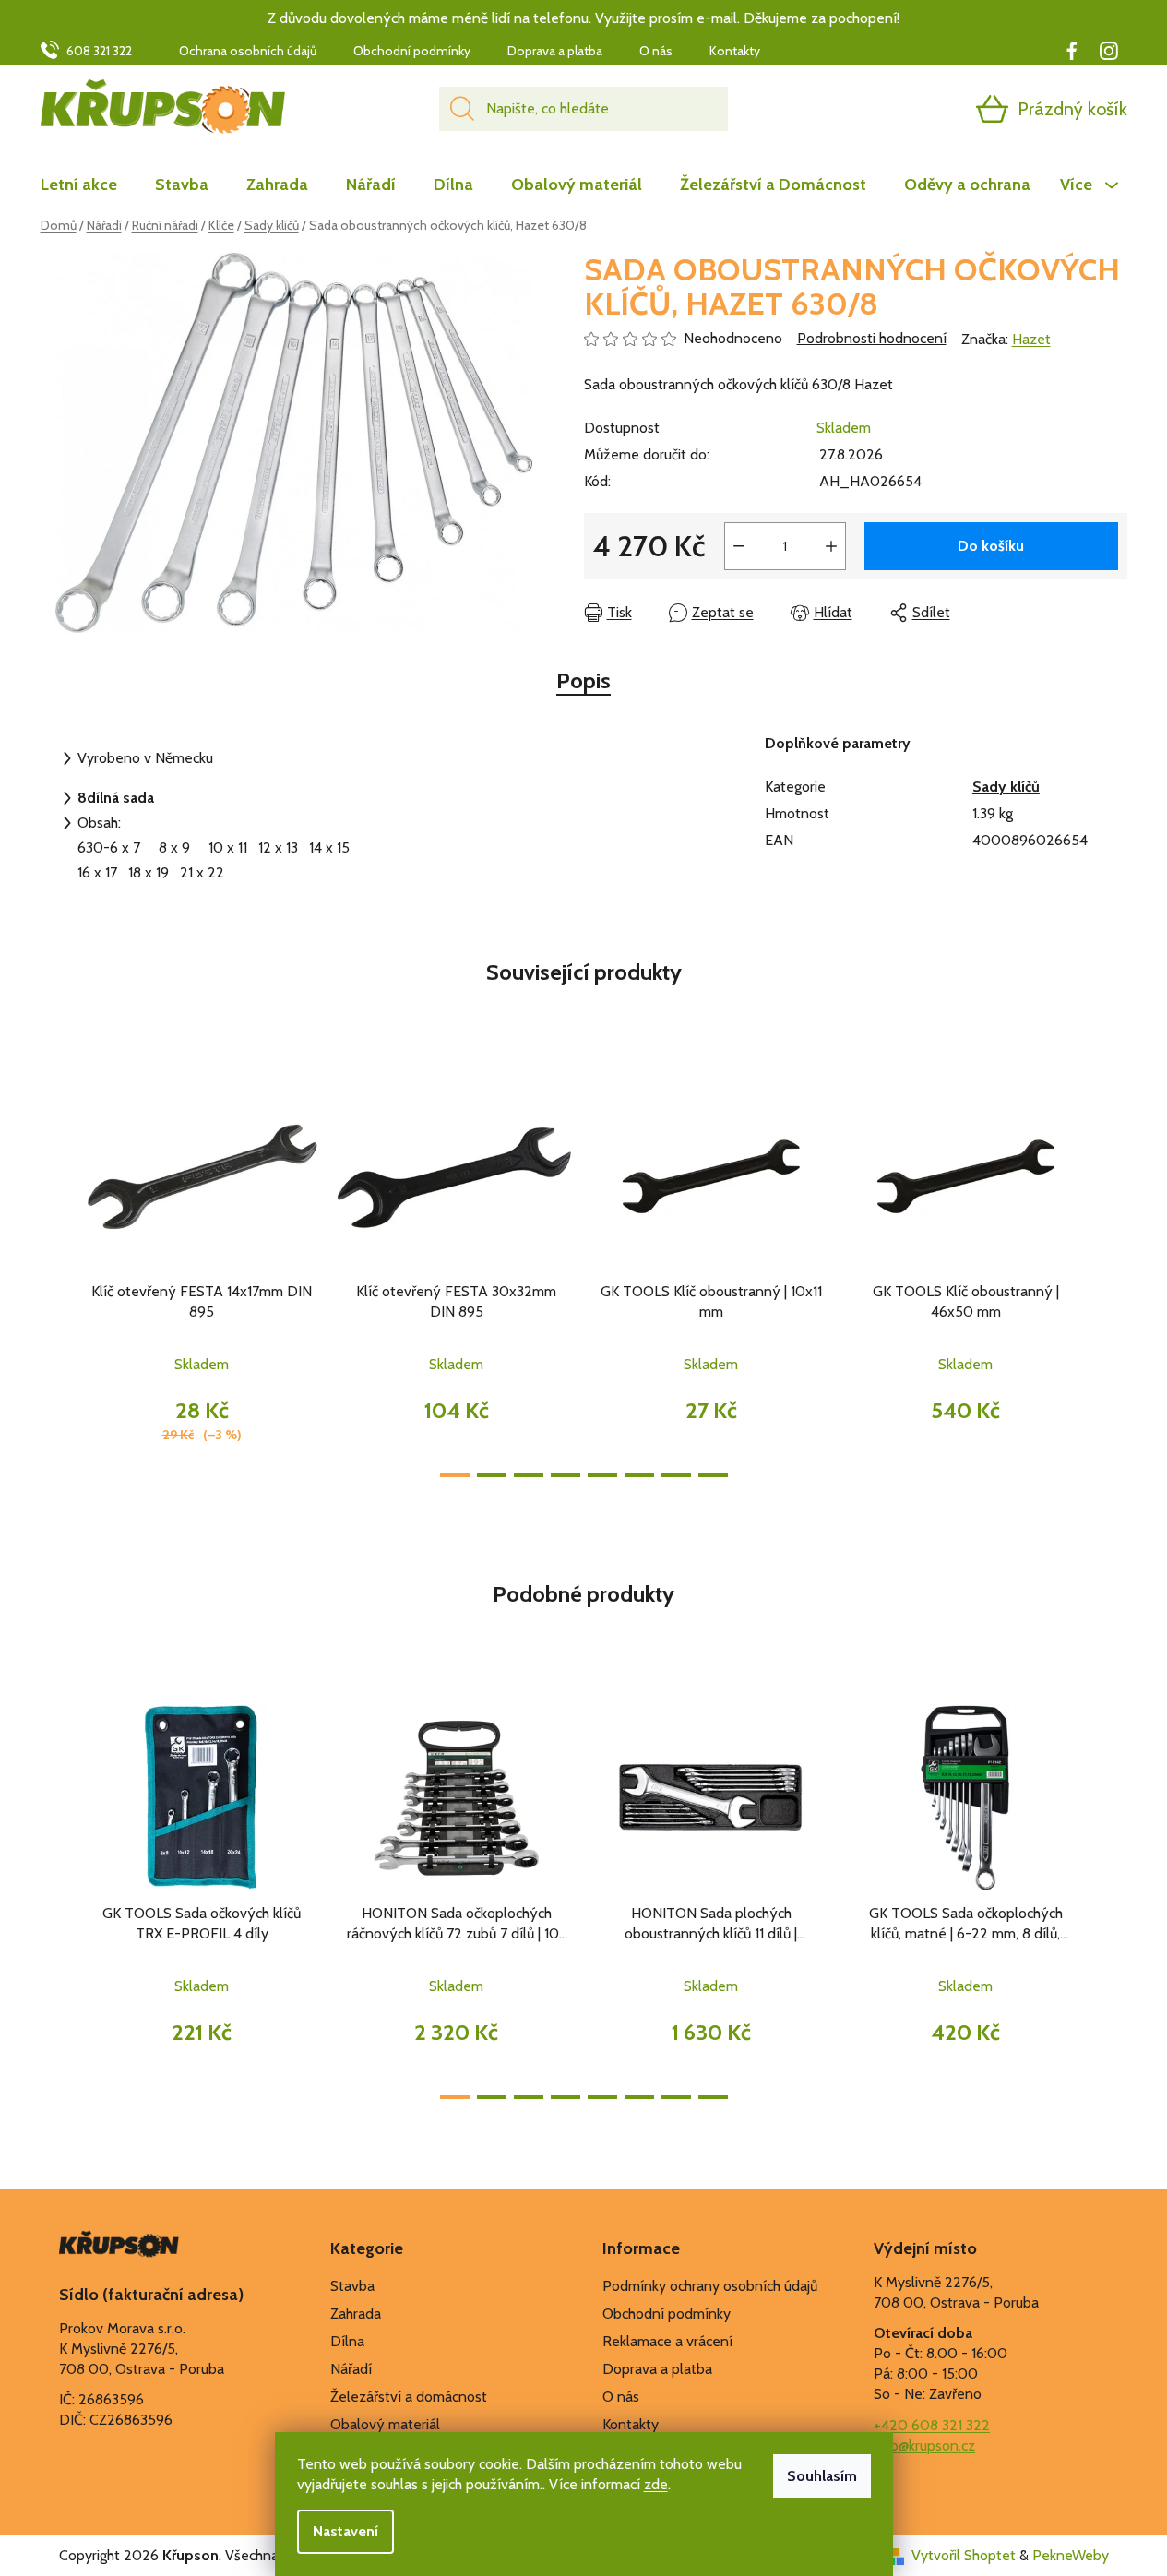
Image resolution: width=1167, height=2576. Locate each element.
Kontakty (735, 51)
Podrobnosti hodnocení (872, 338)
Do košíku (991, 546)
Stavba (352, 2286)
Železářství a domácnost (409, 2397)
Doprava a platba (555, 51)
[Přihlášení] (921, 109)
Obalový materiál (385, 2424)
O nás (656, 51)
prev (55, 1274)
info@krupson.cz (924, 2445)
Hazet (1031, 339)
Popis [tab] (583, 680)
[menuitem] (88, 185)
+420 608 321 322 (932, 2425)
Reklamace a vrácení (667, 2341)
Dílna (347, 2341)
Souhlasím (822, 2476)
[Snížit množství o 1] (739, 546)
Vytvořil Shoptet (964, 2555)
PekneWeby (1071, 2555)
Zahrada (356, 2314)
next (1113, 1274)
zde (656, 2484)
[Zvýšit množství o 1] (831, 546)
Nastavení (345, 2531)
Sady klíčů (1006, 787)
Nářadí (351, 2369)
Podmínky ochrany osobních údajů (710, 2286)
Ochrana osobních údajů (248, 51)
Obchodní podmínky (412, 51)
